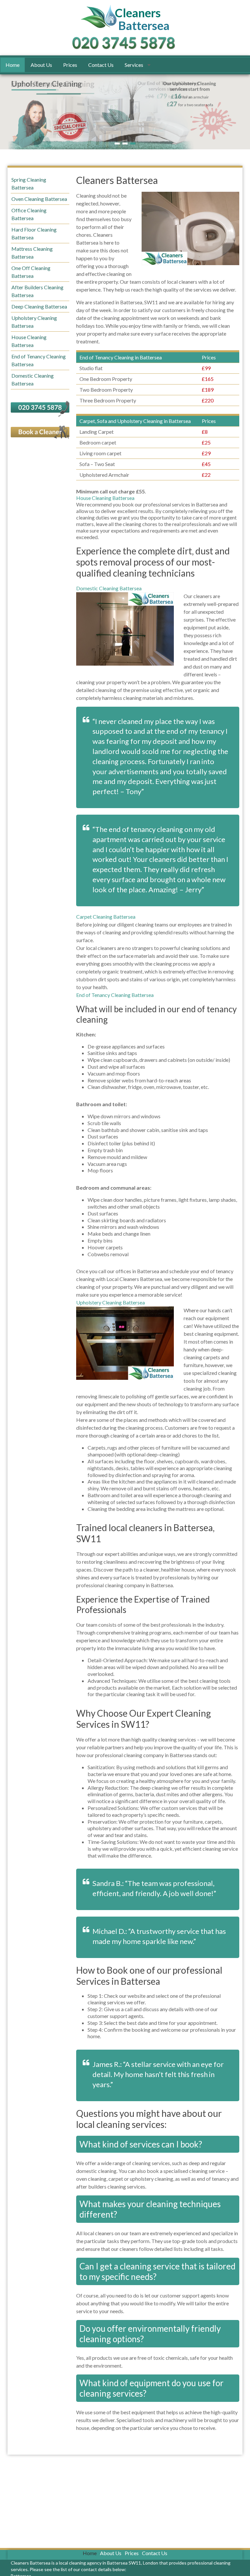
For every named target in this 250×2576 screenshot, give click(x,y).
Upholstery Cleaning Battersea (111, 1302)
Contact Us (101, 65)
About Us (41, 65)
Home (13, 65)
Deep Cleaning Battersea (39, 306)
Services (134, 65)
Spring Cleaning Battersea (29, 183)
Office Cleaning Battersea (29, 214)
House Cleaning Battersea (105, 498)
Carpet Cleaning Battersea (106, 917)
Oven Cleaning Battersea (39, 199)
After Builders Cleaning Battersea (37, 291)
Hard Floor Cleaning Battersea (34, 233)
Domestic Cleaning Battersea (109, 588)
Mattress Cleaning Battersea (32, 253)
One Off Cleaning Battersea (31, 272)
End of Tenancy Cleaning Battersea (115, 995)
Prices (70, 65)
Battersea (144, 20)
